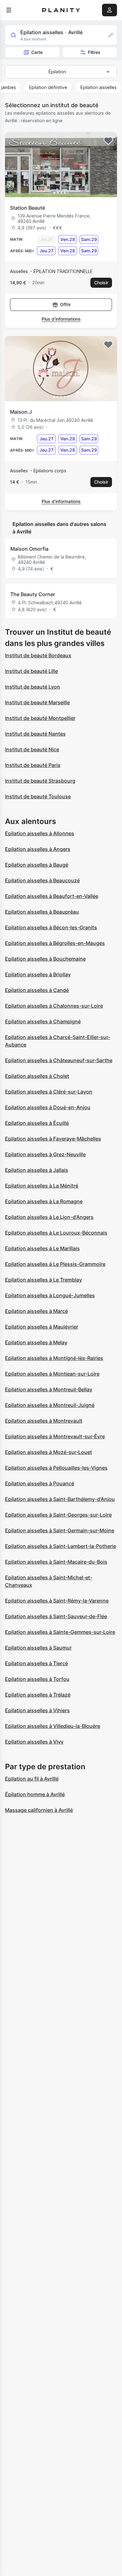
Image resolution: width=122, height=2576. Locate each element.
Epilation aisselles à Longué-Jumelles (50, 1295)
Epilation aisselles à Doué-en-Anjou (48, 1107)
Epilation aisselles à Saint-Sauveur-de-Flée (56, 1616)
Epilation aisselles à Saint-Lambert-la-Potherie (61, 1546)
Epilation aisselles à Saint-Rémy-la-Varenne (57, 1601)
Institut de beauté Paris (33, 765)
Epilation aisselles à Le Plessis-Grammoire (55, 1264)
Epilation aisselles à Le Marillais (42, 1248)
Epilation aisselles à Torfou (37, 1679)
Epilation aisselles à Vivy (34, 1742)
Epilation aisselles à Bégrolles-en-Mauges (55, 943)
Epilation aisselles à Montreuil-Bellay (49, 1389)
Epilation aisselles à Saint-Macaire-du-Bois (56, 1562)
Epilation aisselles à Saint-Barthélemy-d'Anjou (60, 1499)
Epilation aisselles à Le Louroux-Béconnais (56, 1233)
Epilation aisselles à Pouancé (40, 1483)
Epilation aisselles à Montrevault (44, 1421)
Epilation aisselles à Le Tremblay (43, 1280)
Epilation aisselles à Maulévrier (42, 1327)
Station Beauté (28, 208)
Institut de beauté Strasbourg (40, 781)
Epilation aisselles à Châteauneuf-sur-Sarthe (59, 1060)
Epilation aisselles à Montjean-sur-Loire (52, 1374)
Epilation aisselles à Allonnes (40, 833)
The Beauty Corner (33, 594)
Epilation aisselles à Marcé (36, 1311)
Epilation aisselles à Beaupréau (42, 912)
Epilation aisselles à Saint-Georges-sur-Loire (58, 1515)
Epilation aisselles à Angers (38, 849)
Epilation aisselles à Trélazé (38, 1695)
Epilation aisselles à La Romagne (44, 1201)
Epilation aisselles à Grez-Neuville (45, 1154)
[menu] (9, 10)
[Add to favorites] (108, 141)
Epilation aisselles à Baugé (37, 865)
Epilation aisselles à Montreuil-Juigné (50, 1405)
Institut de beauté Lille (31, 671)
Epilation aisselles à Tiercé (36, 1663)
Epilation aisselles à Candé (37, 990)
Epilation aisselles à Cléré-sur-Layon (49, 1092)
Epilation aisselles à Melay (36, 1342)
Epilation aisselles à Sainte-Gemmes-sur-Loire (60, 1632)
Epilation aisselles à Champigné (43, 1021)
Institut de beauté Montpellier (40, 718)
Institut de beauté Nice (32, 749)
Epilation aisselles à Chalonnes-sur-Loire (54, 1006)
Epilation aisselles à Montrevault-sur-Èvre (55, 1436)
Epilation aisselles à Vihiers (37, 1710)
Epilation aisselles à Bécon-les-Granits (51, 927)
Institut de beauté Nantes (35, 734)
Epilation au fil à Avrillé (32, 1779)
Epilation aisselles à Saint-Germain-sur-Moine (60, 1530)
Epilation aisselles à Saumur (38, 1648)
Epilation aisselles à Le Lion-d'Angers (49, 1217)
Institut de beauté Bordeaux (38, 655)
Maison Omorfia (29, 549)
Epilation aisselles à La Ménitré (42, 1186)
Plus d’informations (61, 319)
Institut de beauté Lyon (33, 687)
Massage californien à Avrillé (39, 1810)
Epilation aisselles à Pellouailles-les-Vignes (56, 1468)
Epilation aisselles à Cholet (37, 1076)
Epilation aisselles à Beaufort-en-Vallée (52, 896)
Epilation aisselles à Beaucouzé (42, 880)
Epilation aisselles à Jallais (37, 1170)
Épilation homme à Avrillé (35, 1794)
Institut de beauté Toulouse (38, 796)
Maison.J (21, 412)
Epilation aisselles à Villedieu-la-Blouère (53, 1726)
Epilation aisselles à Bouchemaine (45, 959)
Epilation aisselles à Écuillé (37, 1123)
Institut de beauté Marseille (37, 702)
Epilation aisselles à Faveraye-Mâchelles (53, 1139)
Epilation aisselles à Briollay (38, 974)
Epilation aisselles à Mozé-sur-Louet (48, 1452)
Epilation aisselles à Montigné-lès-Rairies (54, 1358)
